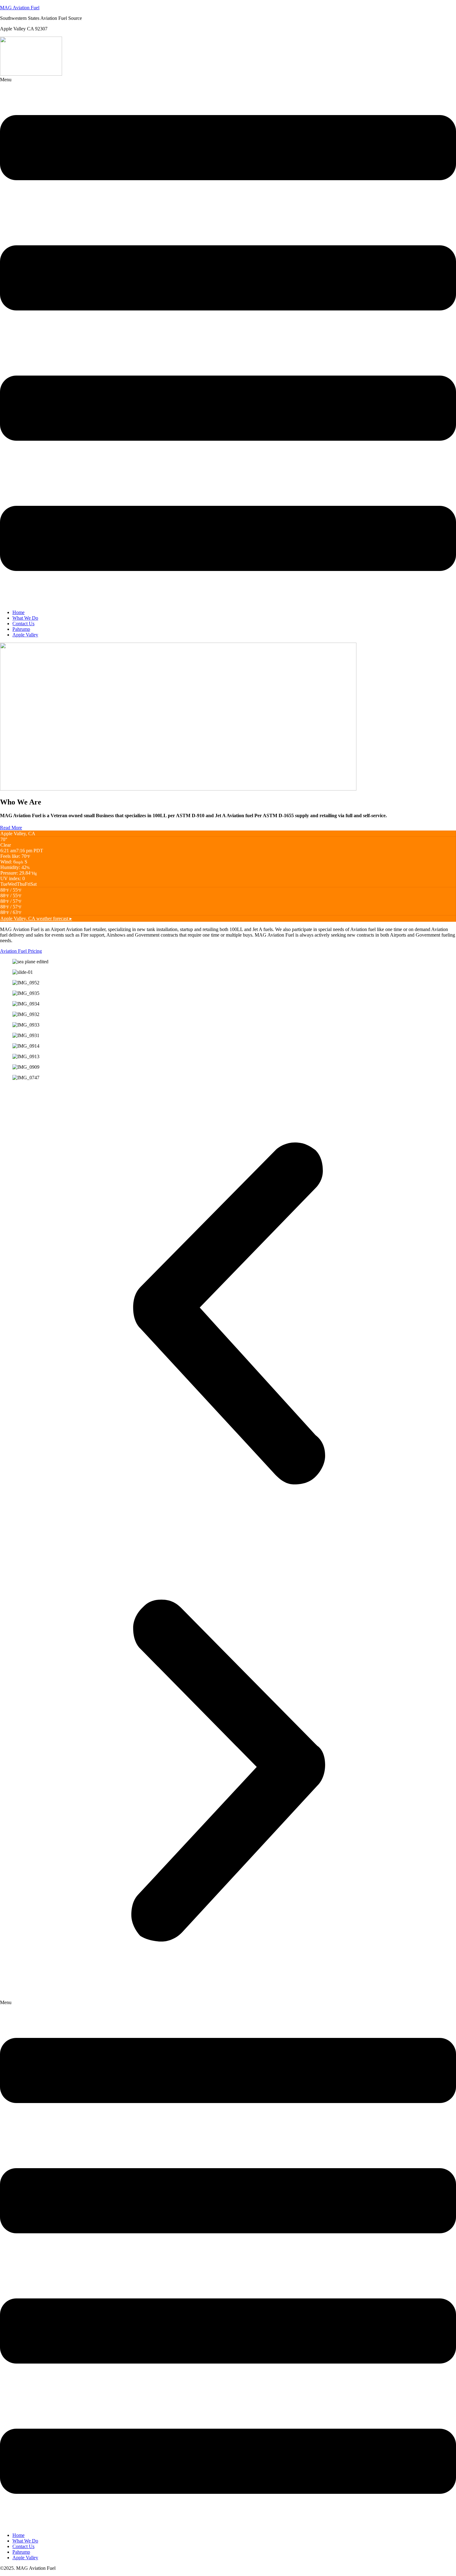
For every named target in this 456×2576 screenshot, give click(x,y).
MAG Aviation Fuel (20, 8)
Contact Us (23, 624)
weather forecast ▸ (36, 918)
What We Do (25, 618)
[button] (228, 341)
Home (18, 612)
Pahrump (21, 629)
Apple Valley (25, 635)
